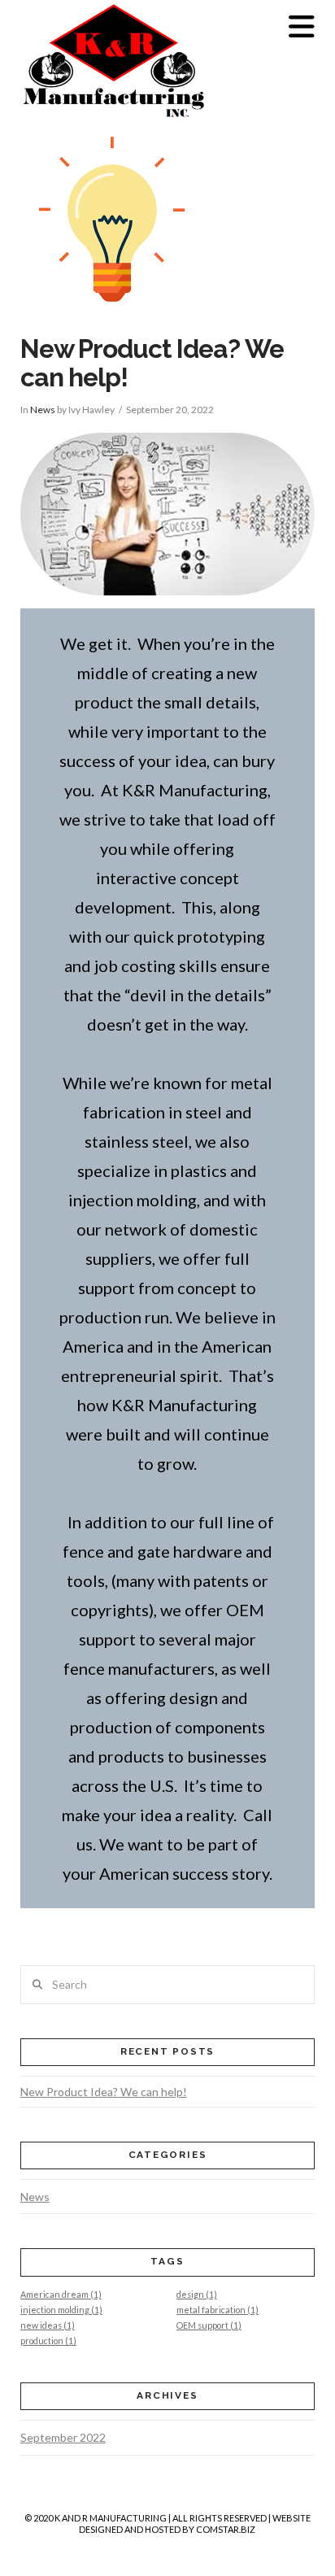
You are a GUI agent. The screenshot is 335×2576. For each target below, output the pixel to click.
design (197, 2294)
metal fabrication (218, 2310)
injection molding (61, 2310)
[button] (302, 26)
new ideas (48, 2325)
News (43, 410)
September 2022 (63, 2437)
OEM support (209, 2325)
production (48, 2341)
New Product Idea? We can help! (104, 2092)
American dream (61, 2294)
